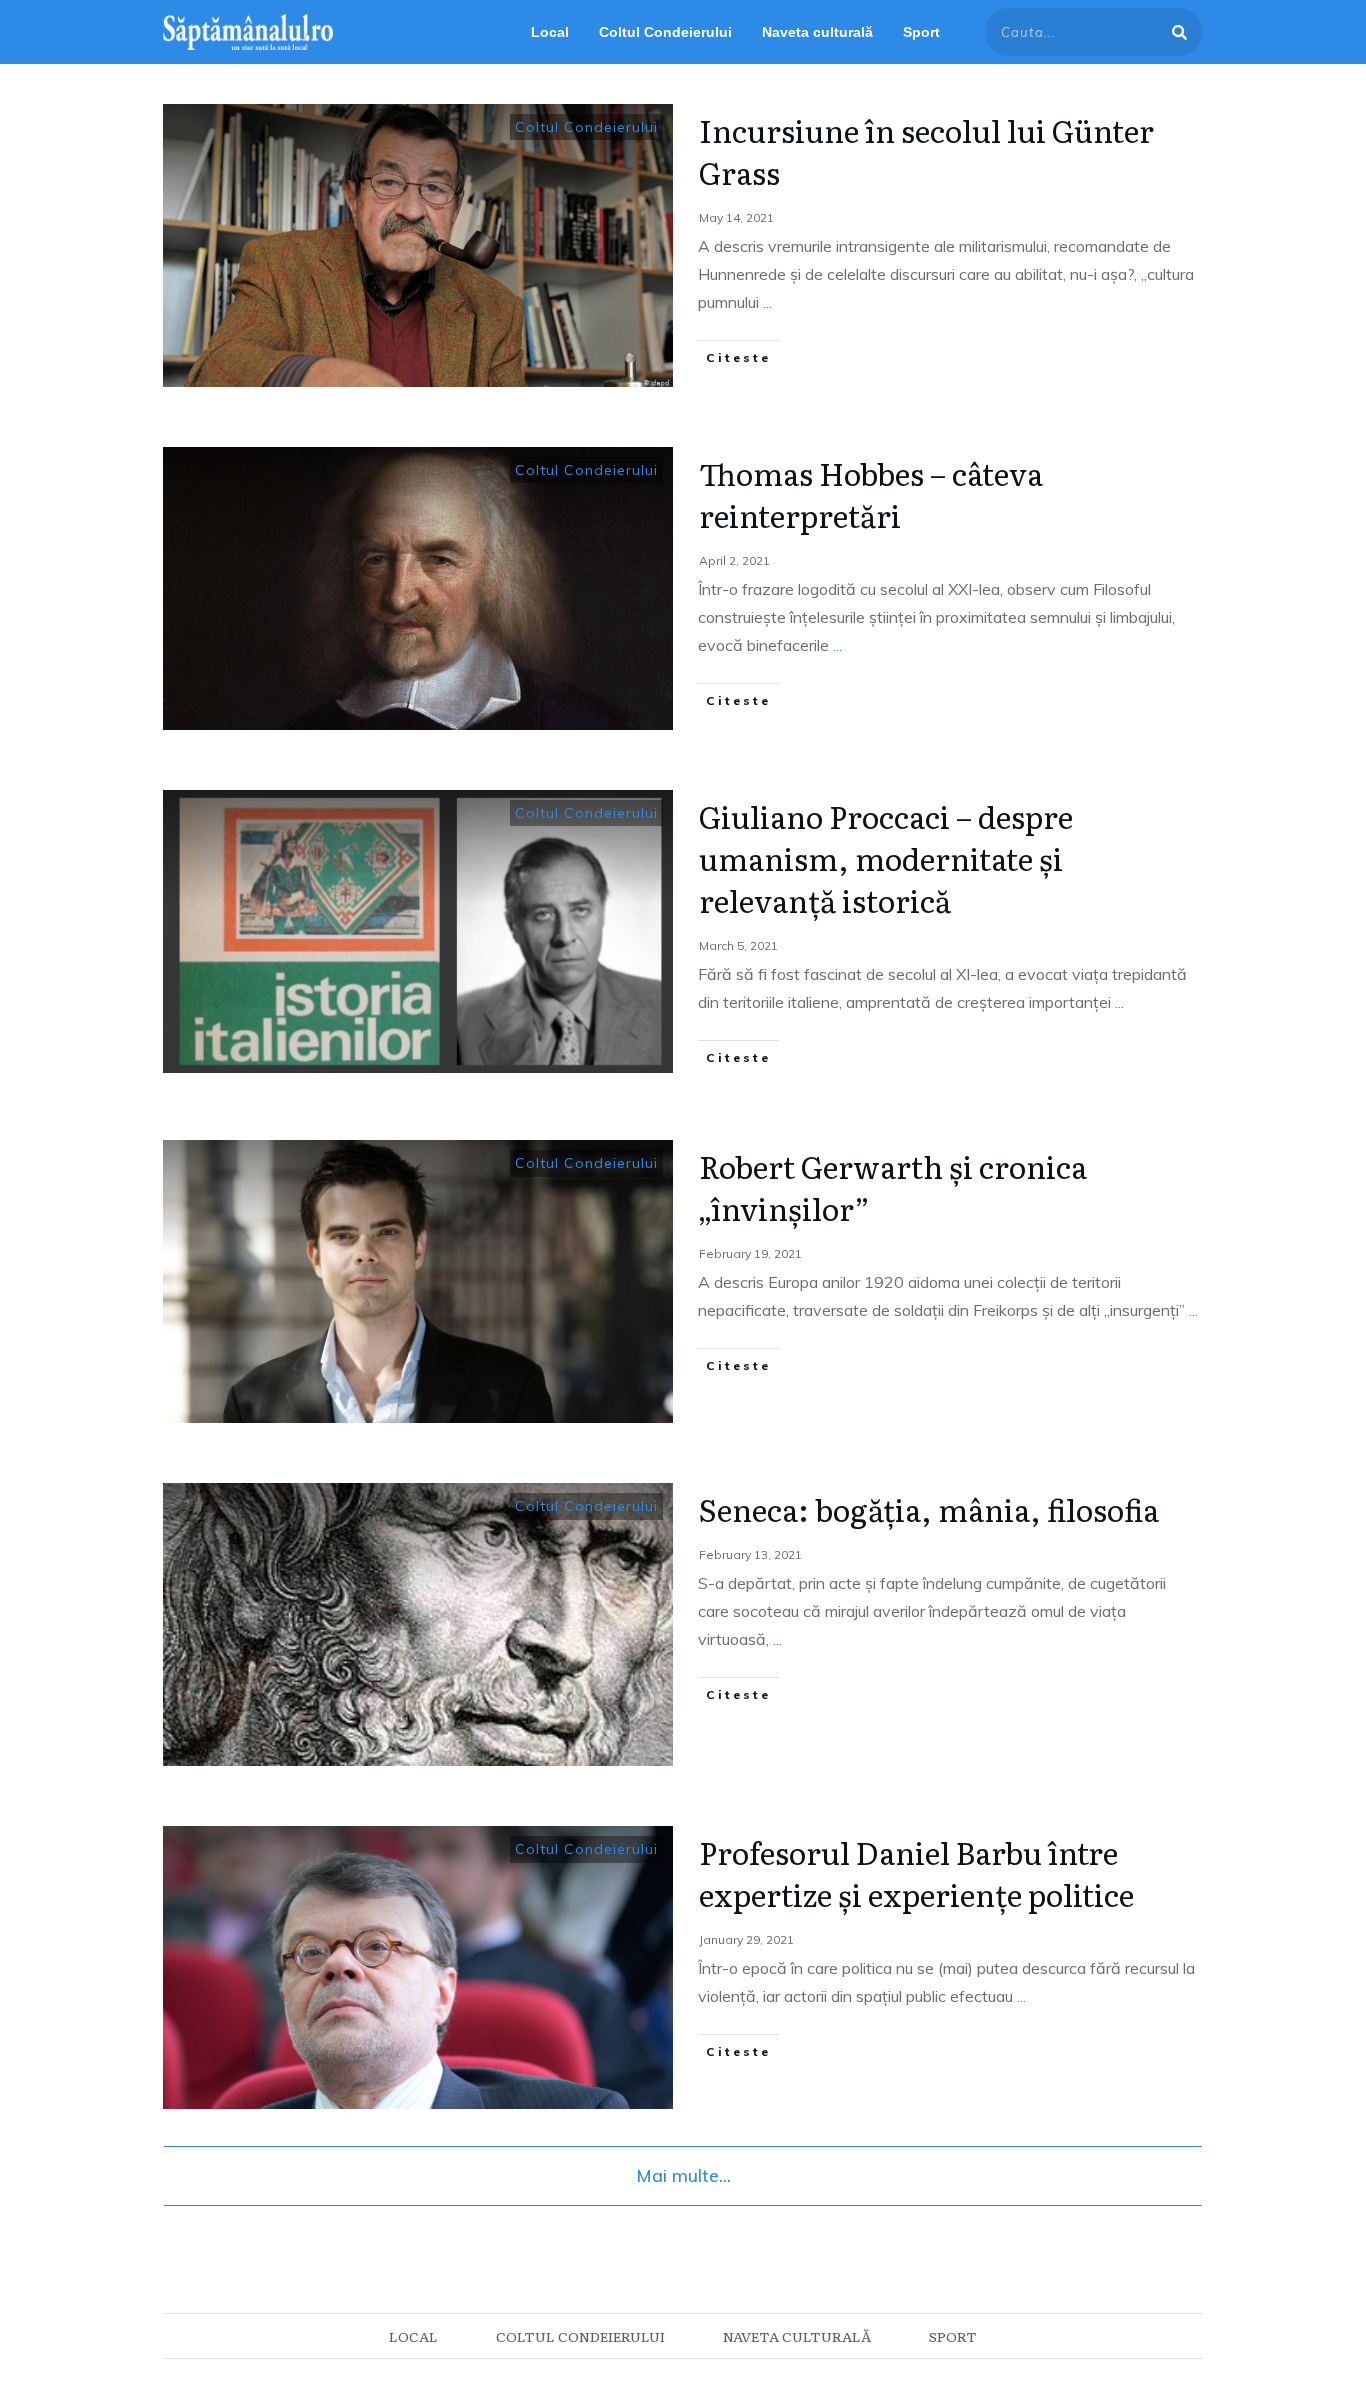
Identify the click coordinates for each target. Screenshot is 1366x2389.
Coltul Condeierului (586, 127)
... (767, 302)
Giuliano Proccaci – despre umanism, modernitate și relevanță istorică (886, 858)
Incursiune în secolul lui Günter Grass (926, 151)
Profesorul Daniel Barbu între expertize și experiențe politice (916, 1873)
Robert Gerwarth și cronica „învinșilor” (893, 1187)
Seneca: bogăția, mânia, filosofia (929, 1509)
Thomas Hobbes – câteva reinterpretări (871, 494)
